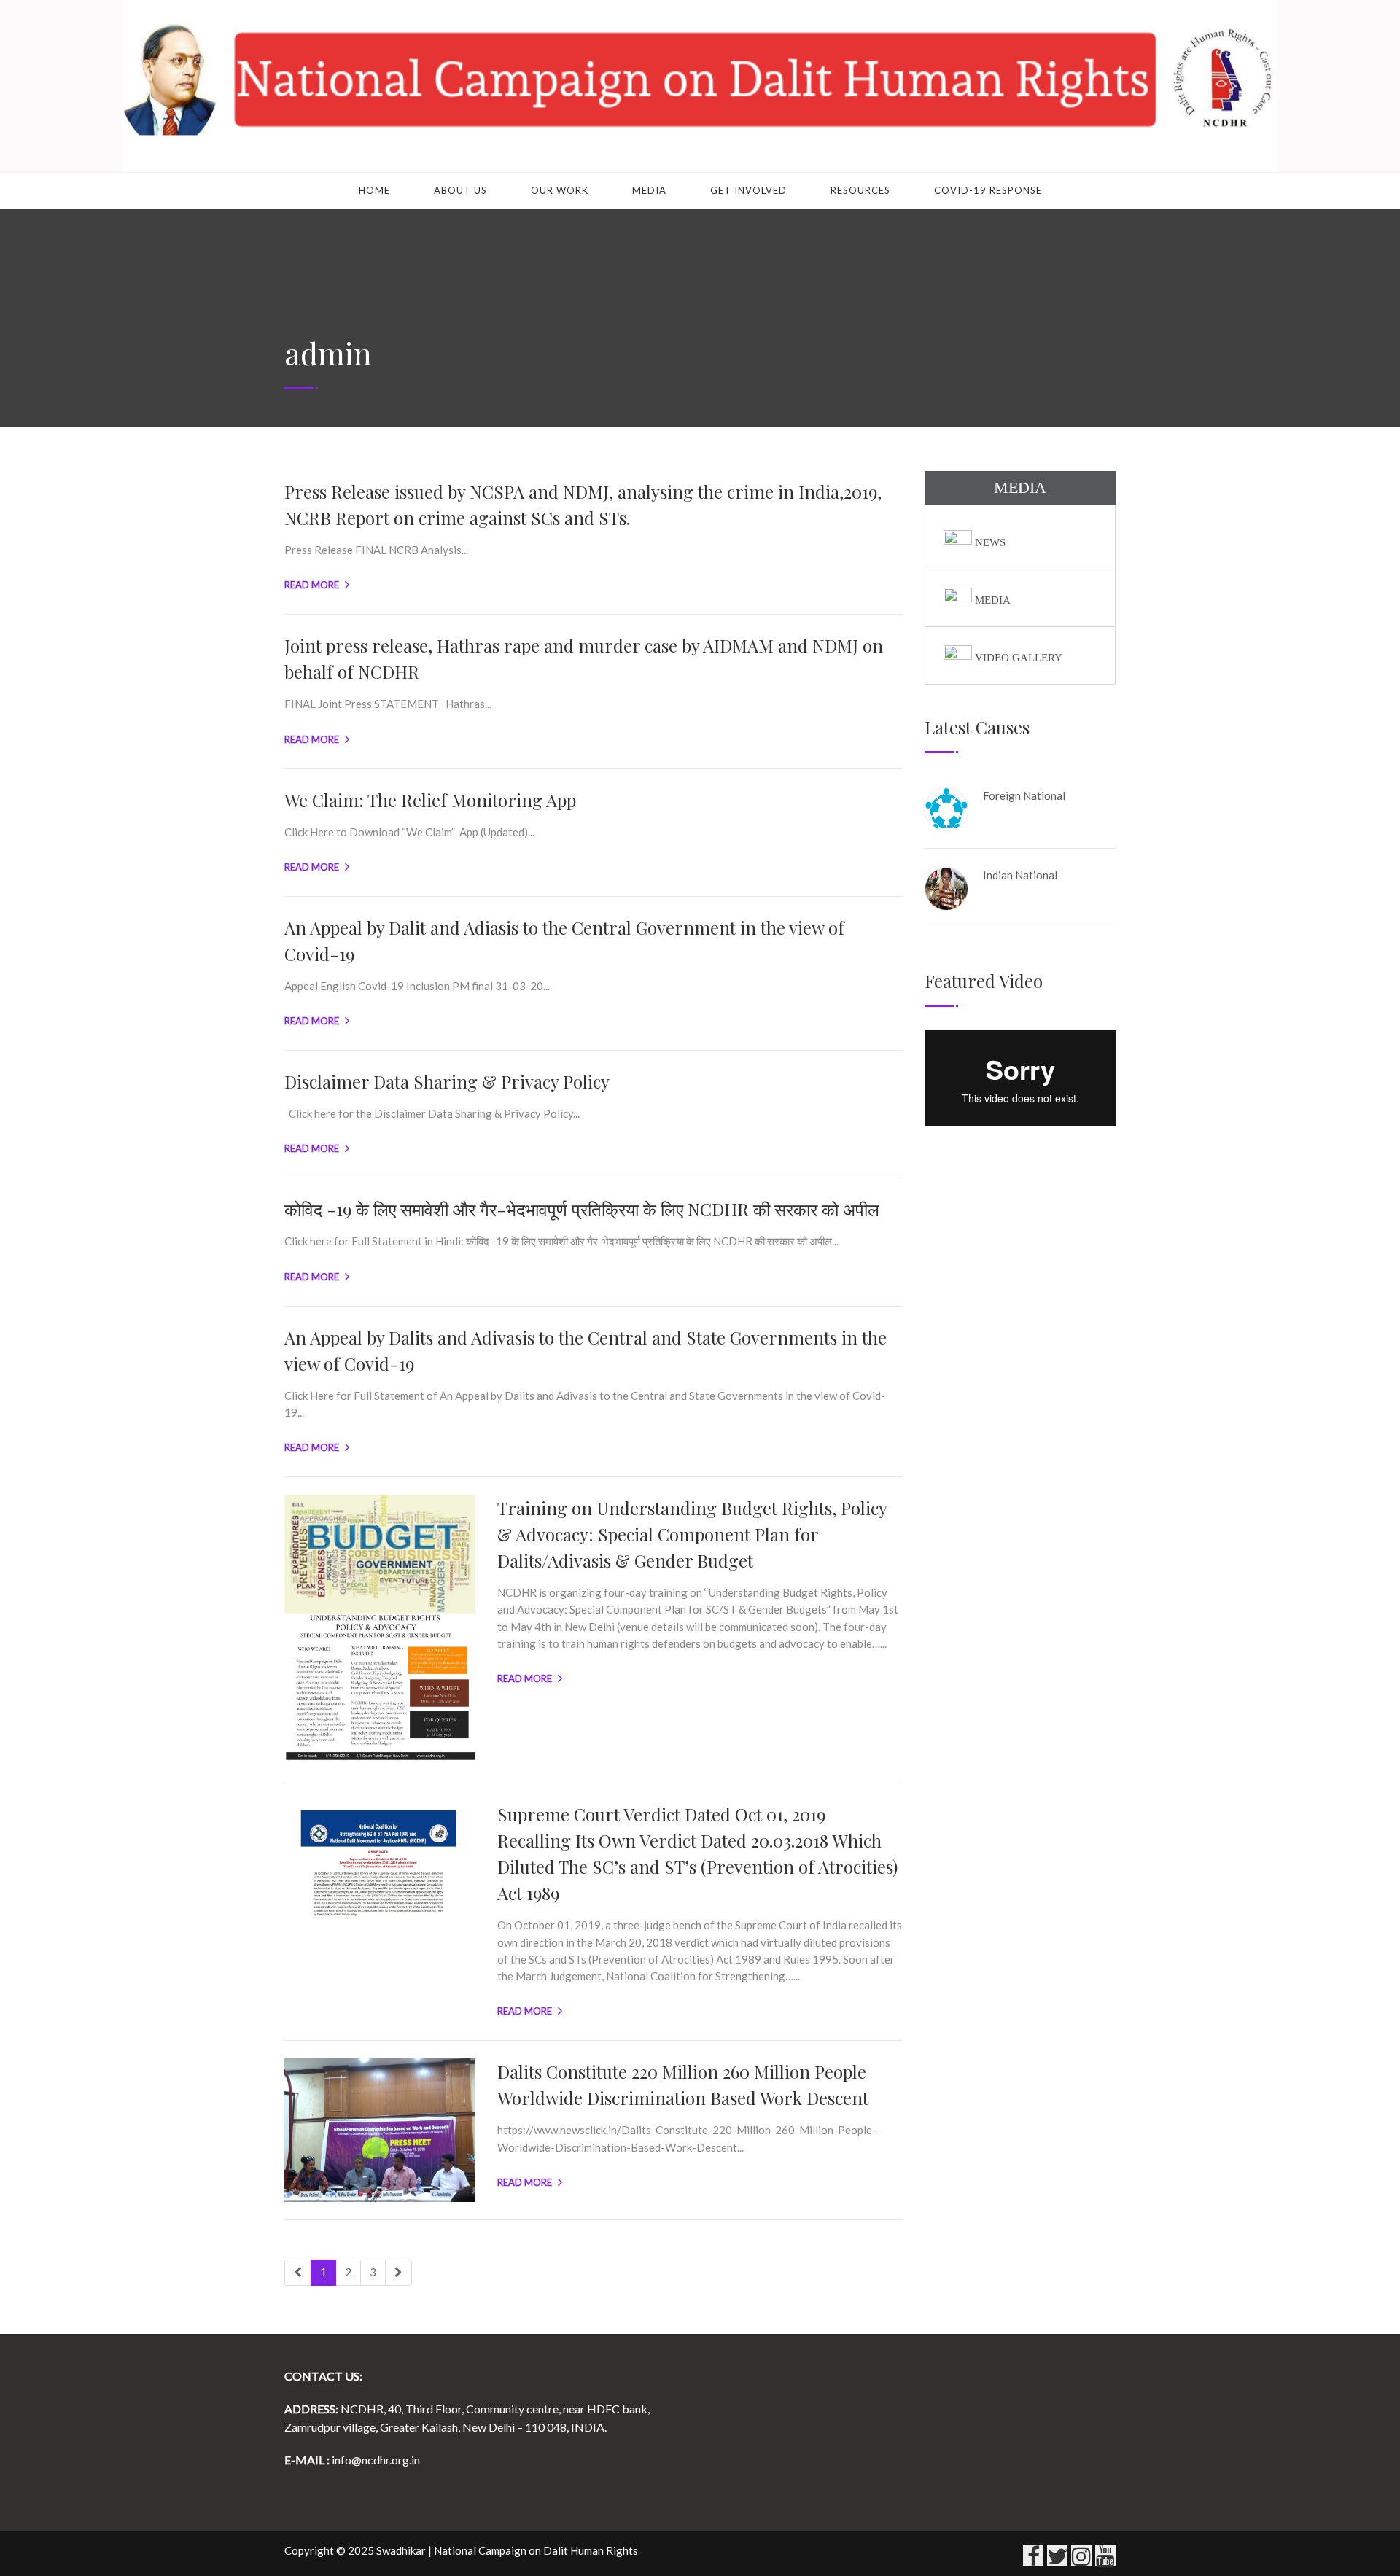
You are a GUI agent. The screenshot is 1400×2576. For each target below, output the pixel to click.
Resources (860, 190)
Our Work (560, 190)
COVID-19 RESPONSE (988, 190)
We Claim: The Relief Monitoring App (430, 800)
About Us (460, 190)
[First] (298, 2272)
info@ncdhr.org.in (376, 2460)
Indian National (1020, 875)
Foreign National (1024, 795)
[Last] (398, 2272)
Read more (312, 585)
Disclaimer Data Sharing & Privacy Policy (447, 1081)
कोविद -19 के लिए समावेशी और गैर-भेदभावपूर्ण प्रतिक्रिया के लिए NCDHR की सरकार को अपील (582, 1209)
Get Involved (748, 190)
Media (649, 190)
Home (374, 190)
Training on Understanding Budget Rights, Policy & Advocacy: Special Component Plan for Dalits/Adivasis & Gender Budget (692, 1534)
